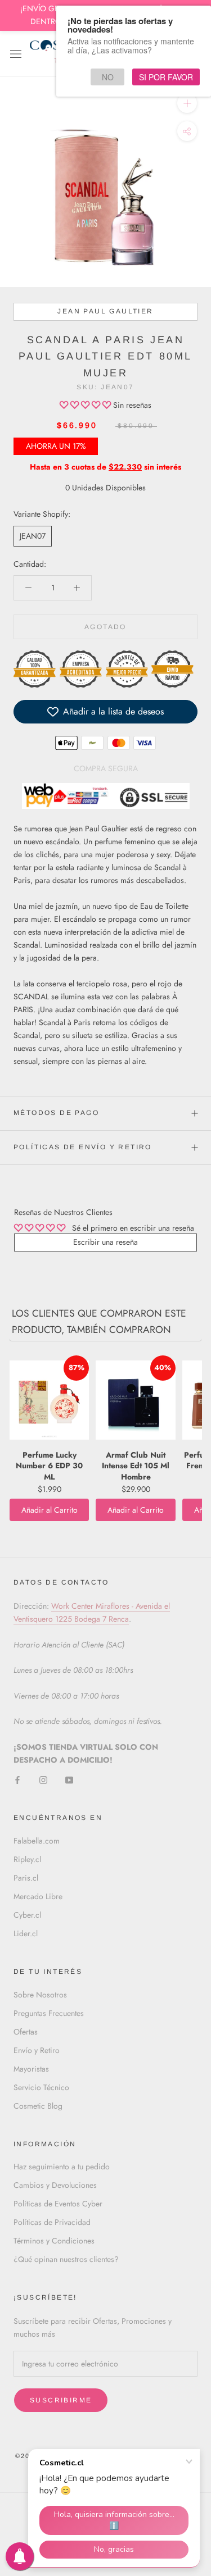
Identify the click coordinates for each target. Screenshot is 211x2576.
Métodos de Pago (56, 1113)
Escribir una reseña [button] (105, 1242)
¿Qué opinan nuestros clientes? (66, 2259)
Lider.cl (26, 1933)
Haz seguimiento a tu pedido (62, 2167)
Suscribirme (61, 2400)
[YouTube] (69, 1779)
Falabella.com (37, 1841)
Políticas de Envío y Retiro (83, 1147)
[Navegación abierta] (16, 53)
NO (108, 77)
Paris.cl (26, 1878)
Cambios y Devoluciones (55, 2185)
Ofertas (26, 2032)
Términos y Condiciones (54, 2241)
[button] (86, 405)
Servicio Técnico (41, 2087)
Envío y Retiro (37, 2050)
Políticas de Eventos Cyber (58, 2204)
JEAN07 (33, 536)
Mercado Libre (38, 1896)
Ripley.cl (27, 1859)
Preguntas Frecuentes (49, 2013)
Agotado (105, 627)
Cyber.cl (27, 1915)
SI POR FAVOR (166, 77)
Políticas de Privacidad (52, 2222)
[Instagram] (43, 1779)
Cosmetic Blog (38, 2106)
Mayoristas (31, 2069)
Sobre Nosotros (40, 1995)
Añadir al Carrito (50, 1510)
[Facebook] (17, 1779)
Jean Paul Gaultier (105, 311)
